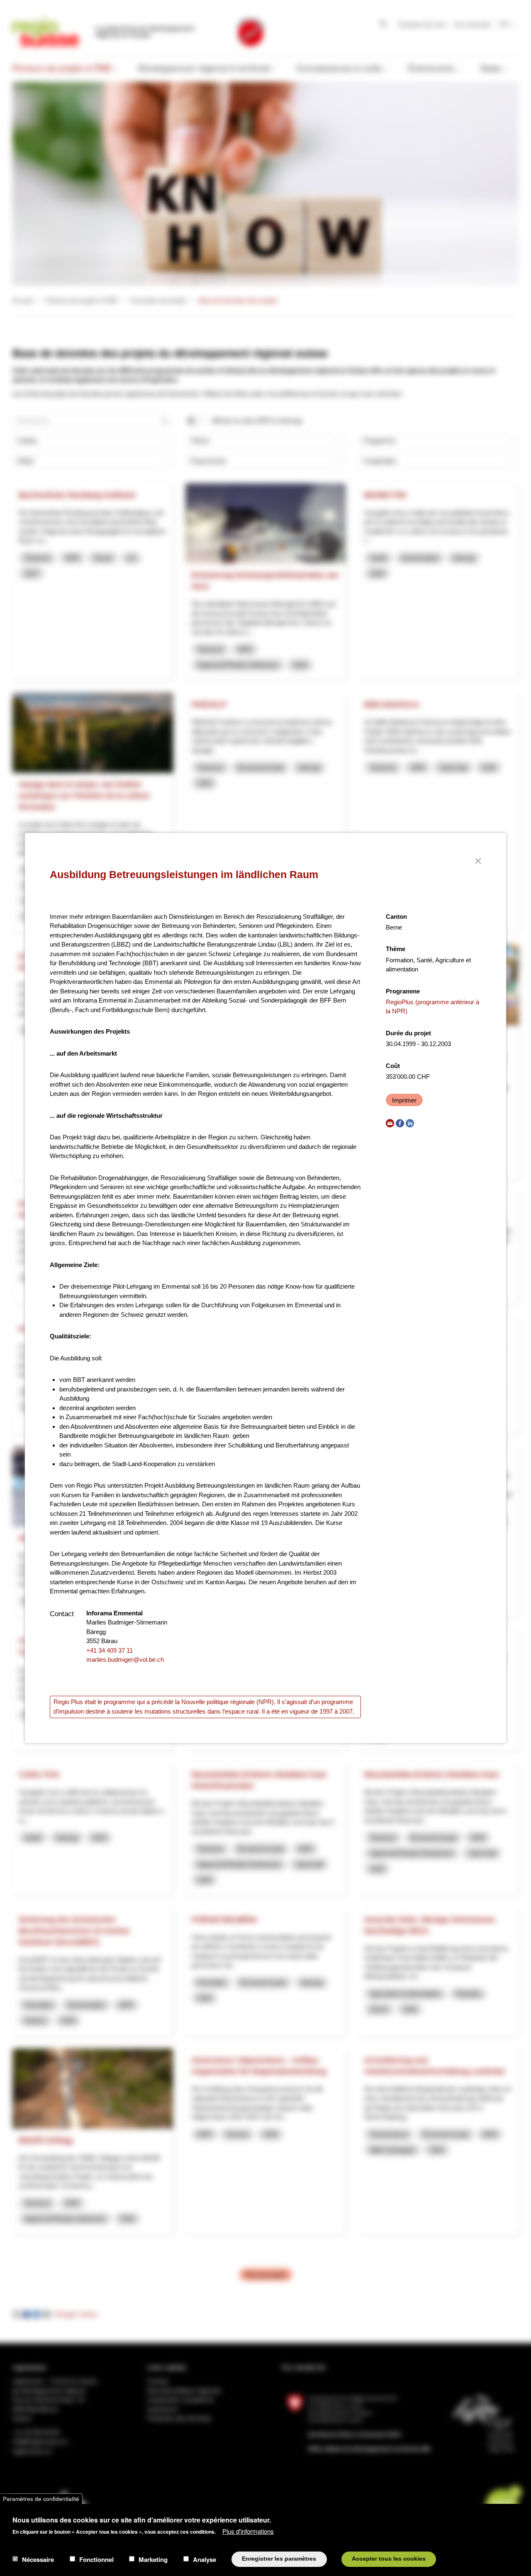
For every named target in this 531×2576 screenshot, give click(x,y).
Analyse (205, 2559)
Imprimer (404, 1100)
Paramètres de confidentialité (41, 2499)
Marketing (153, 2559)
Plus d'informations (248, 2531)
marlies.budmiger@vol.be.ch (125, 1659)
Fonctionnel (96, 2559)
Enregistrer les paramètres (279, 2559)
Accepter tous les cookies (389, 2559)
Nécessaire (38, 2559)
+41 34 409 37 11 (110, 1650)
